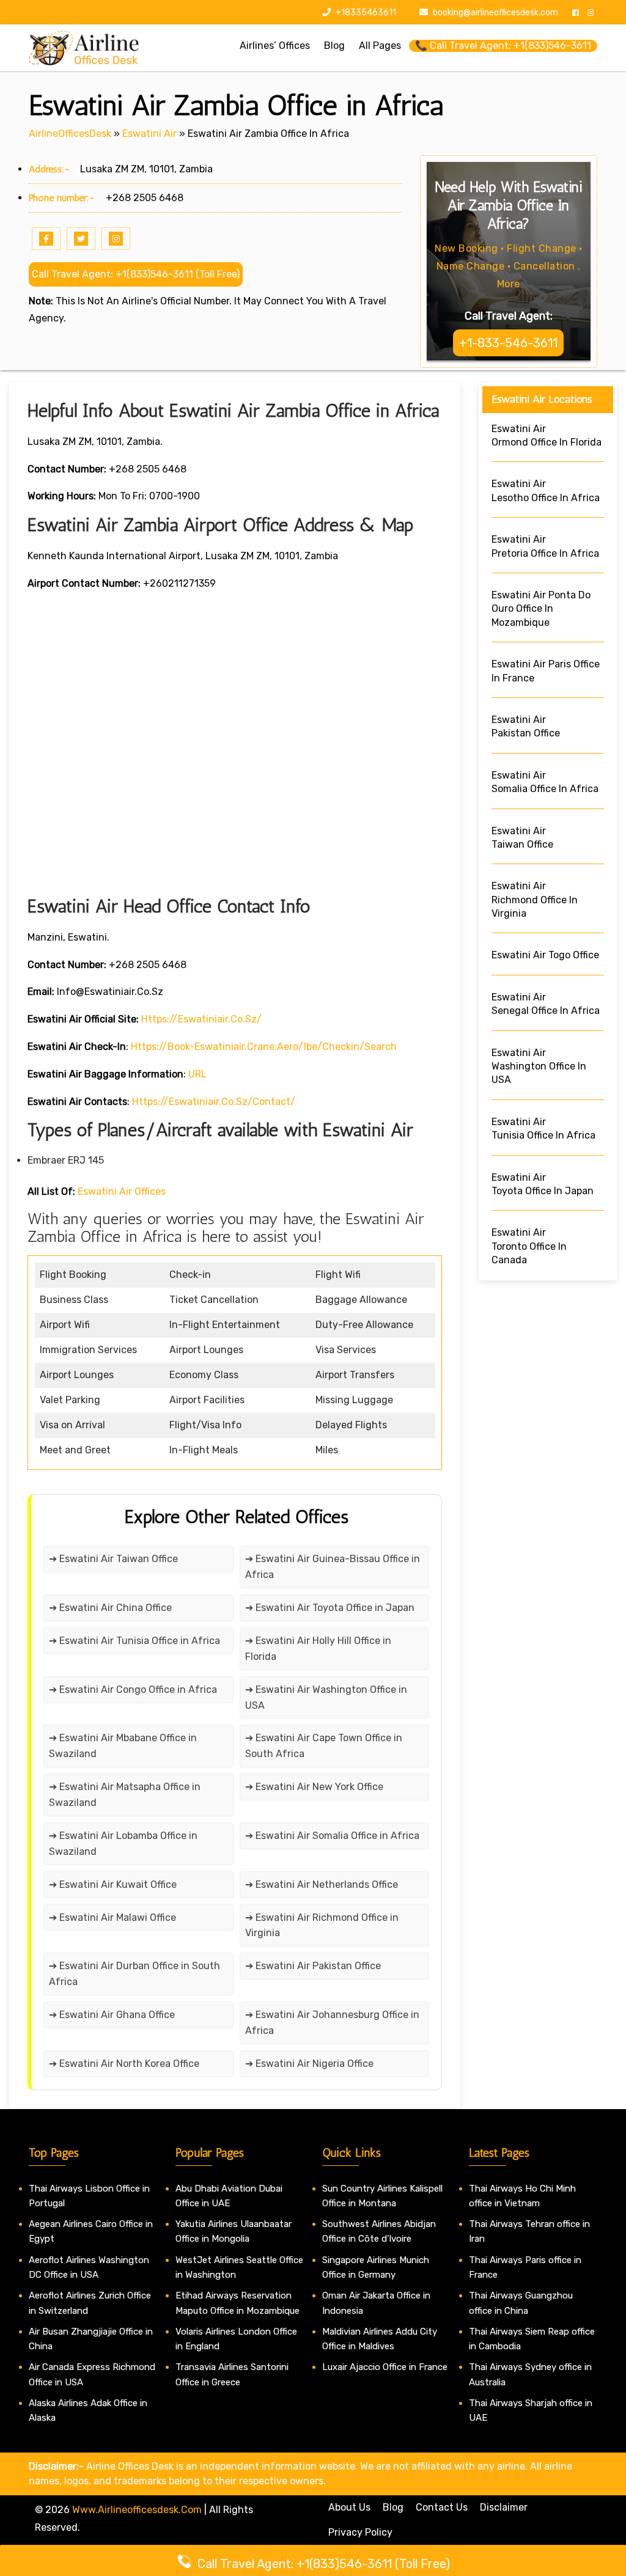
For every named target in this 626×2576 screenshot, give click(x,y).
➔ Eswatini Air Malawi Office (112, 1917)
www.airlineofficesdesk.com (137, 2510)
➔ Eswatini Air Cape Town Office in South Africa (324, 1746)
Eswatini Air (149, 134)
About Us (349, 2507)
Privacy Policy (360, 2532)
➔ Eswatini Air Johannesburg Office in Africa (332, 2023)
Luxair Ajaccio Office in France (385, 2367)
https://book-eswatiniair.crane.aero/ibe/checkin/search (264, 1047)
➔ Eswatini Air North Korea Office (124, 2064)
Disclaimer (504, 2507)
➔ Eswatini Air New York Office (314, 1787)
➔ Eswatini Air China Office (110, 1608)
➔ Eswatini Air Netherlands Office (322, 1884)
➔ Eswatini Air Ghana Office (112, 2015)
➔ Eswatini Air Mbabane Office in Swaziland (123, 1746)
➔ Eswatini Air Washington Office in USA (326, 1697)
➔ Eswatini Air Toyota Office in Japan (330, 1608)
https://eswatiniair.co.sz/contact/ (214, 1102)
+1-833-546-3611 (508, 343)
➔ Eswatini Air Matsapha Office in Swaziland (125, 1795)
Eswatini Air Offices (122, 1191)
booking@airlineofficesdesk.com (495, 13)
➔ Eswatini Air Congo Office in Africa (133, 1690)
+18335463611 (365, 13)
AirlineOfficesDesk (70, 134)
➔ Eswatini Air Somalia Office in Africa (332, 1836)
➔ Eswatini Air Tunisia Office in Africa (134, 1641)
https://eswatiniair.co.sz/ (201, 1019)
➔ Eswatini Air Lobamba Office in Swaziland (123, 1844)
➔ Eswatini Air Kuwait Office (113, 1884)
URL (197, 1074)
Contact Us (442, 2507)
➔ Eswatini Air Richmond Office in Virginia (322, 1925)
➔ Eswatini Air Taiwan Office (113, 1559)
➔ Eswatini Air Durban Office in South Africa (134, 1974)
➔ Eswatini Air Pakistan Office (313, 1966)
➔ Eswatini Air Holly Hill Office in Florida (318, 1649)
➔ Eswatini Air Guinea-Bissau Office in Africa (333, 1567)
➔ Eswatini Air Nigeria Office (309, 2064)
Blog (393, 2507)
